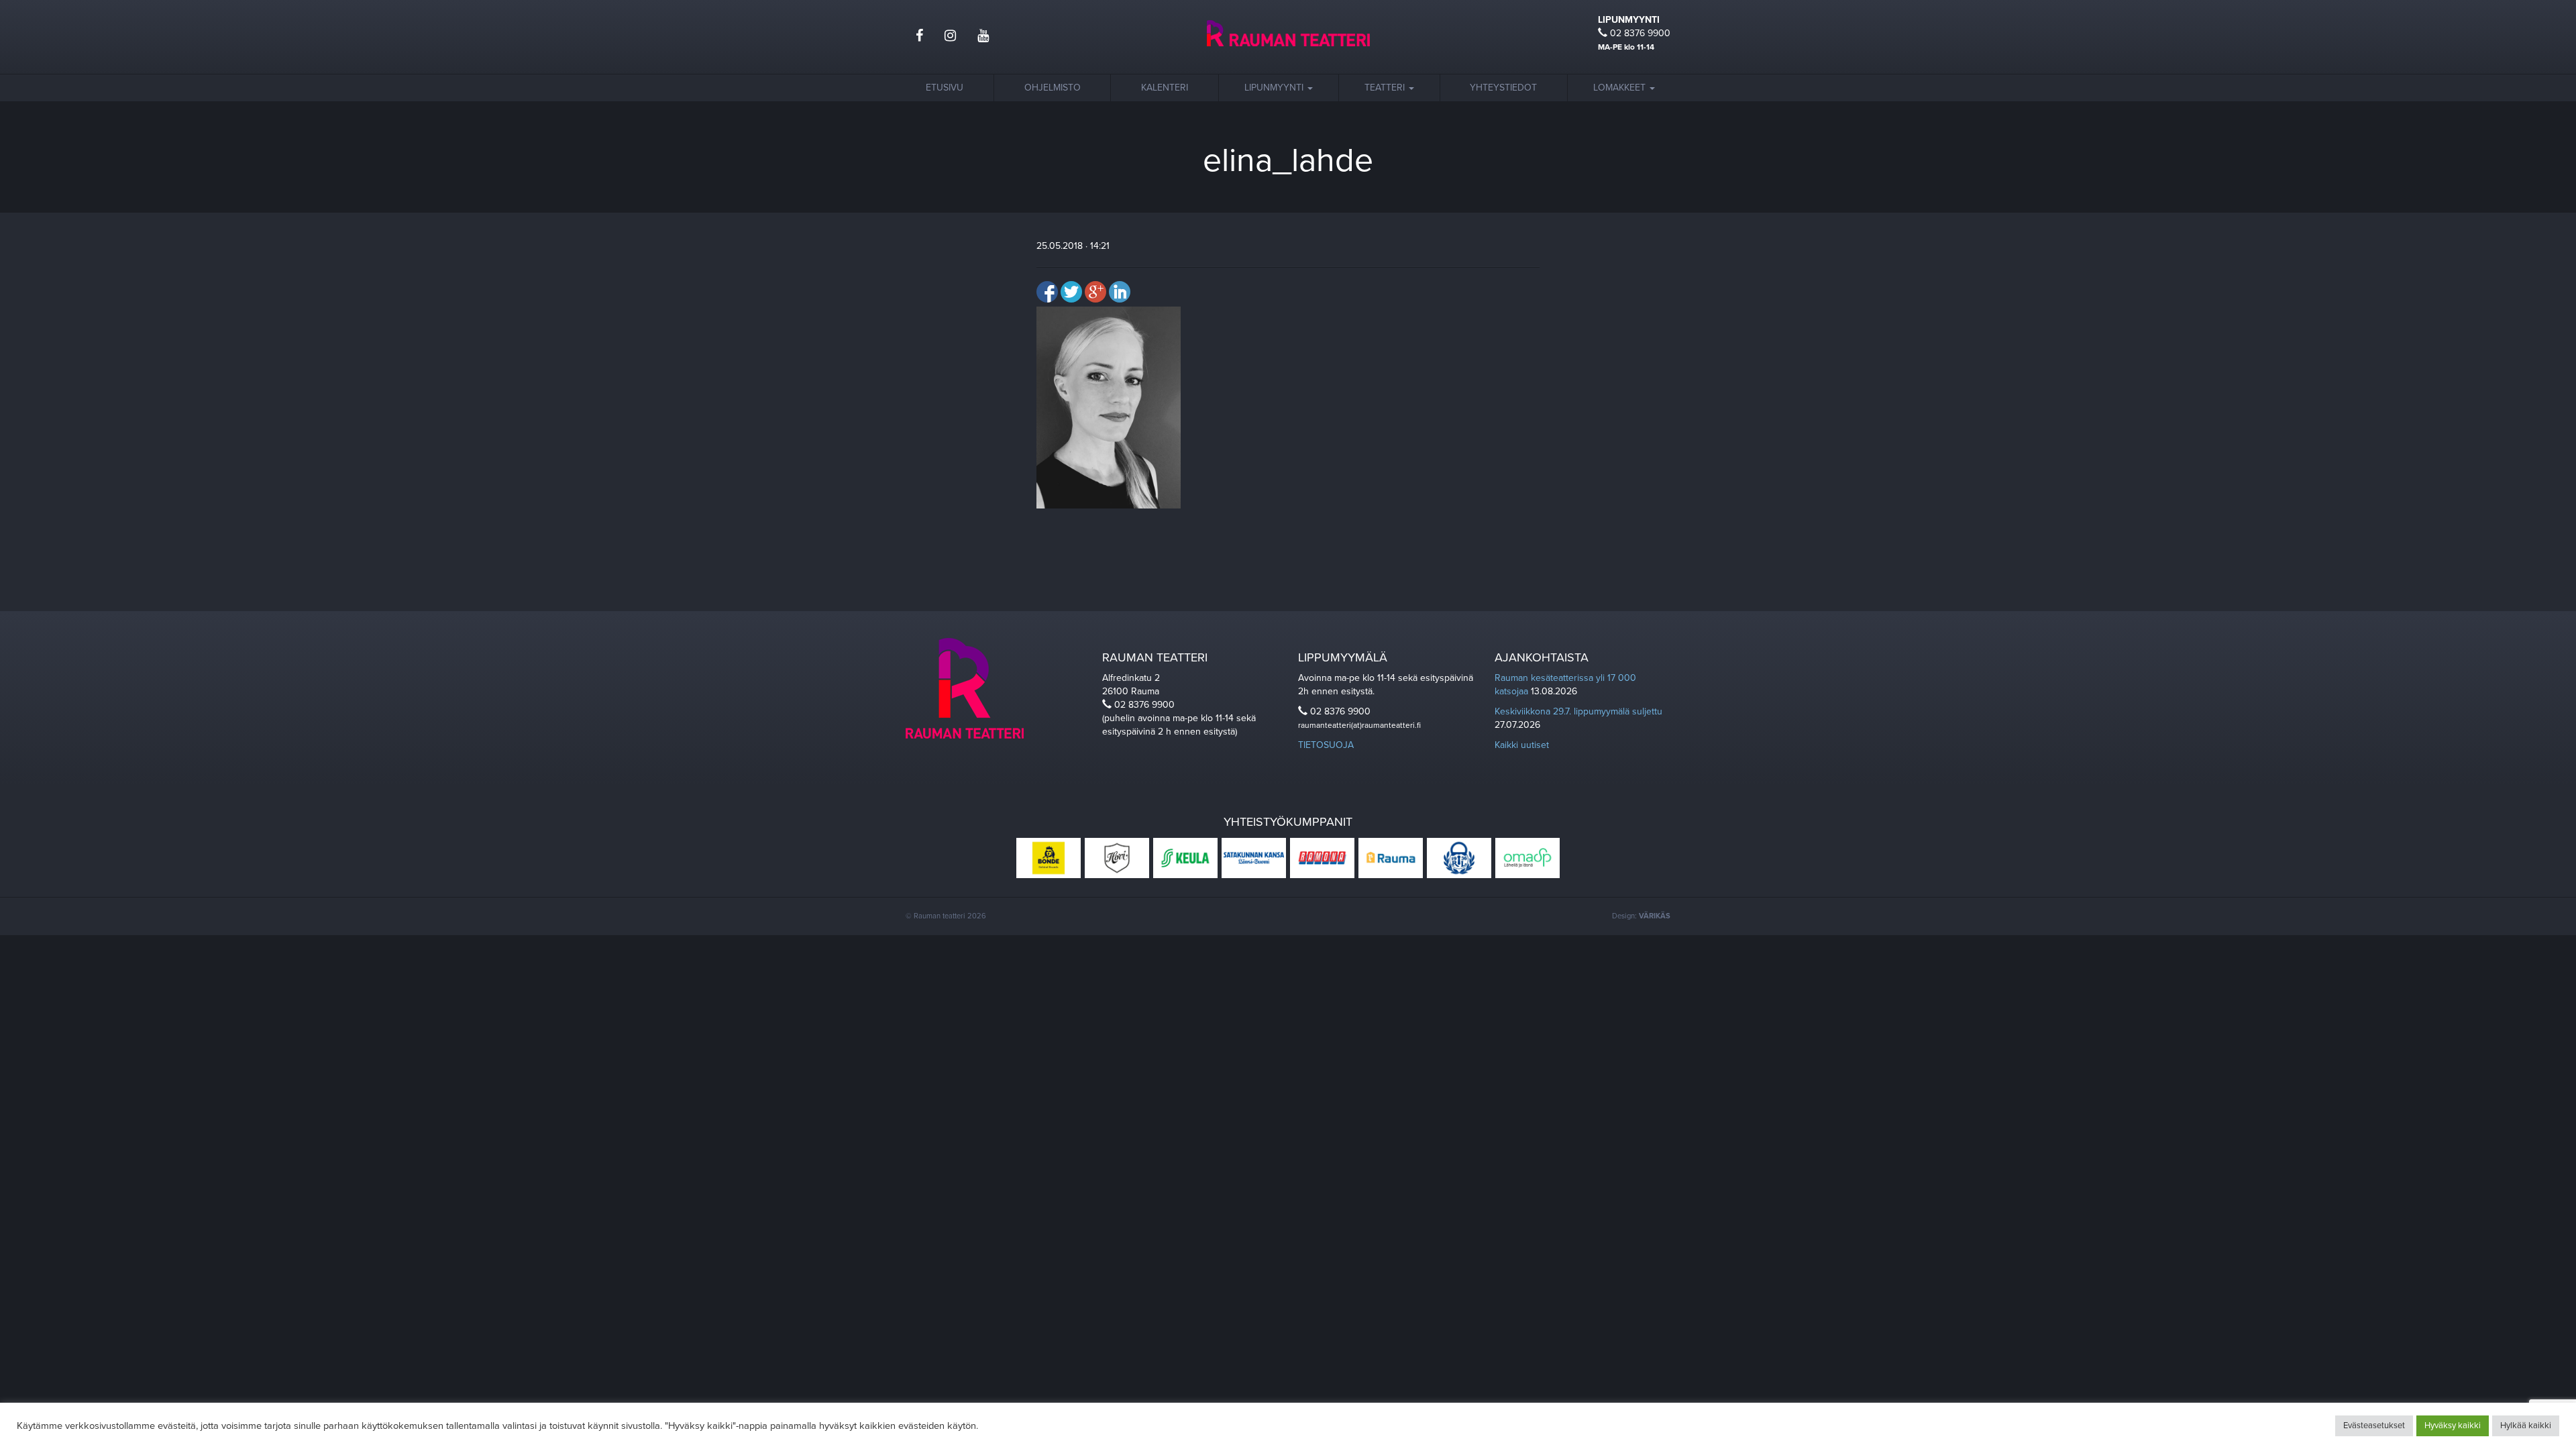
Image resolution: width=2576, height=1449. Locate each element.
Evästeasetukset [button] (2374, 1426)
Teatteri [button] (1386, 88)
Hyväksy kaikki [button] (2453, 1426)
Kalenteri (1165, 88)
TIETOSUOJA (1326, 745)
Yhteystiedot (1503, 88)
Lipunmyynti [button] (1275, 88)
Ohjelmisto (1053, 88)
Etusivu (945, 88)
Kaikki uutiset (1522, 745)
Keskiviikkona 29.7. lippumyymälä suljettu (1578, 711)
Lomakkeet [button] (1621, 88)
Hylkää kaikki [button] (2526, 1426)
